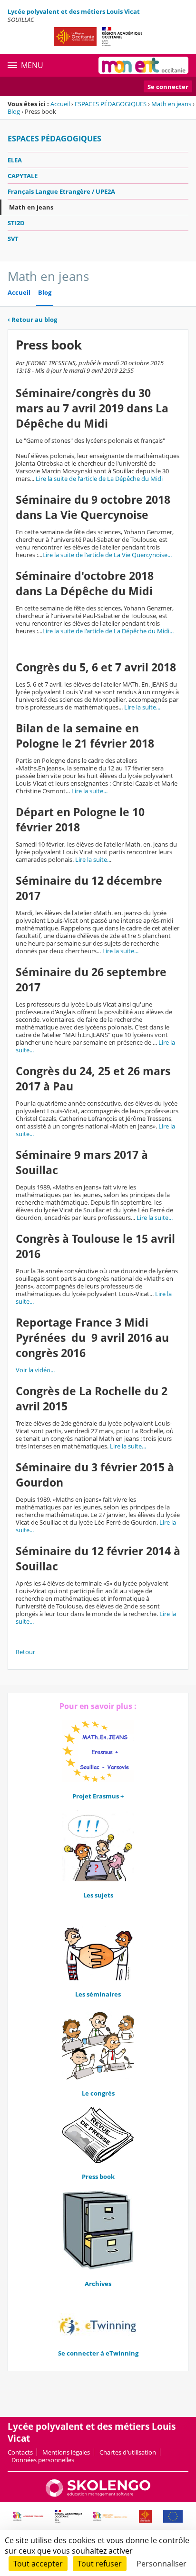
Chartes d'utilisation (128, 2452)
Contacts (20, 2452)
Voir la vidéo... (35, 1370)
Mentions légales (66, 2452)
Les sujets (98, 1895)
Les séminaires (98, 1994)
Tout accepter (38, 2564)
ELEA (15, 160)
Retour (25, 1652)
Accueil (60, 104)
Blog (14, 111)
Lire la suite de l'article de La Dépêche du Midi (99, 479)
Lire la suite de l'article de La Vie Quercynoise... (107, 555)
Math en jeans (171, 104)
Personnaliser (162, 2564)
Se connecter (168, 87)
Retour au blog (32, 320)
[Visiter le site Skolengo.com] (98, 2495)
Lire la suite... (142, 707)
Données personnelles (43, 2460)
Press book (98, 2177)
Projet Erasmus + (98, 1796)
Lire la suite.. (93, 859)
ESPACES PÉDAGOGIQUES (111, 104)
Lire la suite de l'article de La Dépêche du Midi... (108, 631)
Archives (98, 2284)
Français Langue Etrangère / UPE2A (61, 191)
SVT (13, 239)
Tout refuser (100, 2564)
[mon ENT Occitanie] (143, 65)
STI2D (16, 223)
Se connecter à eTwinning (98, 2353)
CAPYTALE (23, 176)
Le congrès (98, 2093)
